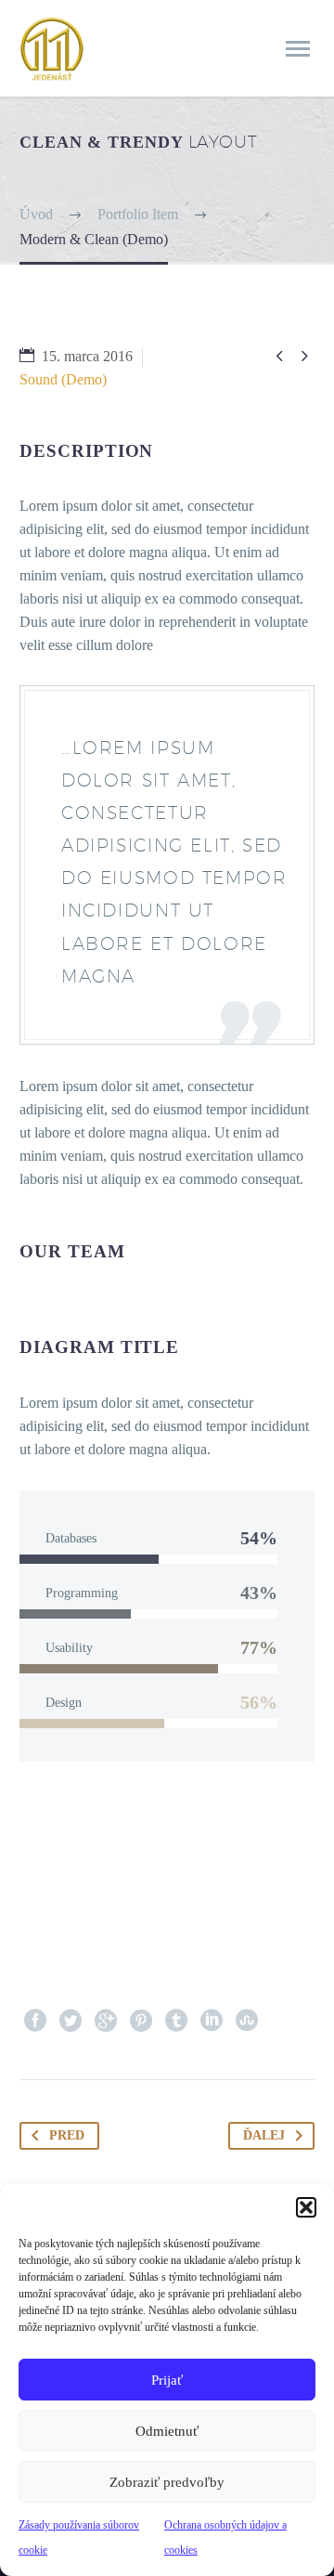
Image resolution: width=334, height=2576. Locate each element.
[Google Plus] (106, 2021)
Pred (67, 2135)
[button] (306, 2207)
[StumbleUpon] (247, 2021)
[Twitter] (71, 2021)
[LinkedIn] (212, 2021)
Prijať (167, 2380)
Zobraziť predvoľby (167, 2482)
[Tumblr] (176, 2021)
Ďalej (264, 2135)
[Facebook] (35, 2021)
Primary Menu (298, 49)
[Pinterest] (141, 2021)
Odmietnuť (167, 2431)
